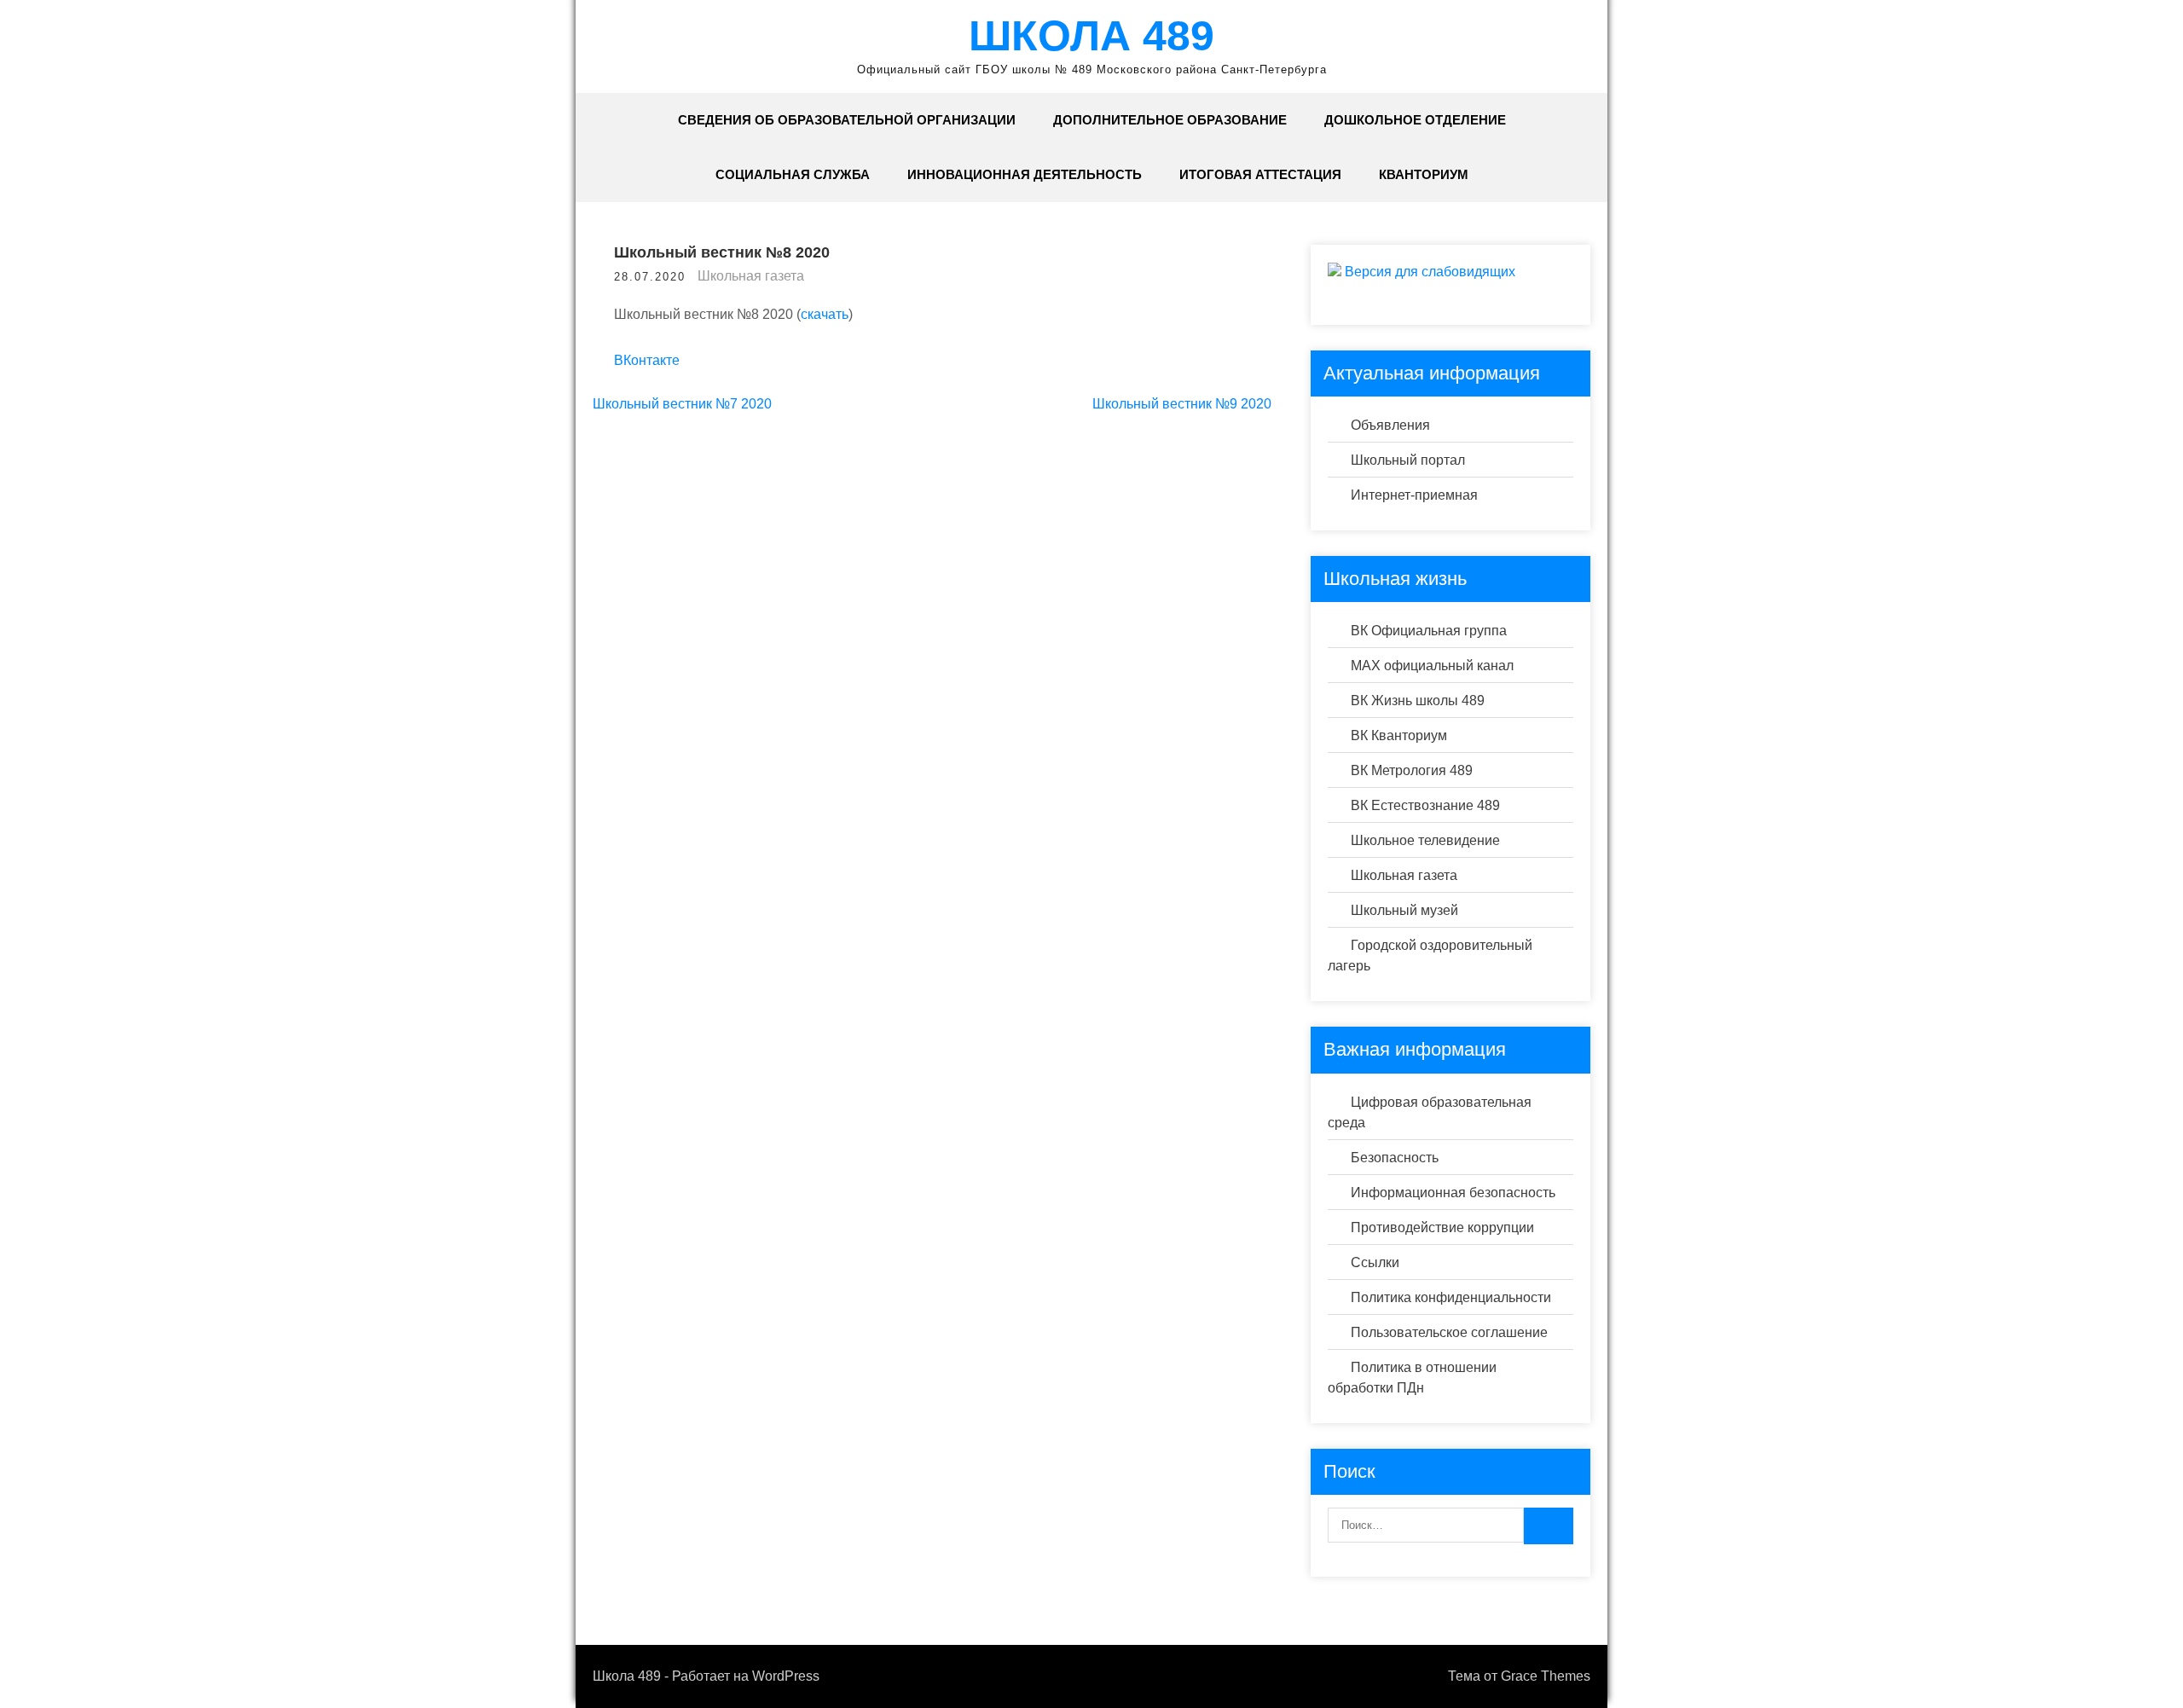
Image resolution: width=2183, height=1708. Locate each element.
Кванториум (1424, 174)
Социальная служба (793, 174)
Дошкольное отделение (1415, 120)
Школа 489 (1091, 36)
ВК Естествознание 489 (1425, 805)
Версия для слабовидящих (1428, 272)
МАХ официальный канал (1432, 666)
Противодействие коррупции (1442, 1227)
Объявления (1390, 425)
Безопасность (1395, 1158)
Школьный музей (1404, 910)
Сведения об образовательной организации (847, 120)
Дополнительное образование (1170, 120)
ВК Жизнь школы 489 (1418, 701)
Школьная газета (751, 276)
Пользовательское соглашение (1449, 1332)
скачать (825, 314)
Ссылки (1375, 1262)
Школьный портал (1408, 460)
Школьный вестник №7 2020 (682, 404)
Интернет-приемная (1414, 495)
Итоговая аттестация (1260, 174)
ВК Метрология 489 (1412, 770)
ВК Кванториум (1399, 735)
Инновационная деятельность (1025, 174)
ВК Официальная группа (1429, 631)
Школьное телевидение (1425, 840)
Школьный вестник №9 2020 (1182, 404)
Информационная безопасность (1453, 1193)
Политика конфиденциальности (1451, 1297)
